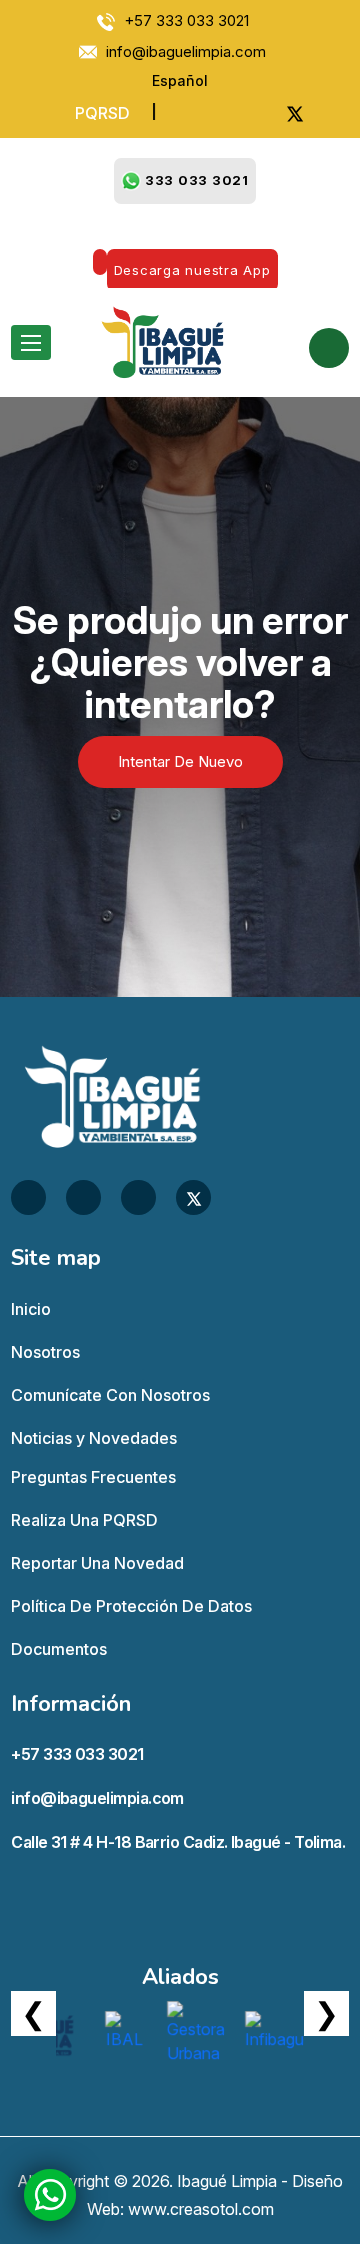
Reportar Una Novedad (97, 1563)
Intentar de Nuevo (180, 761)
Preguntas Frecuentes (93, 1477)
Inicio (31, 1309)
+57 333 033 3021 (77, 1754)
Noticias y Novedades (94, 1438)
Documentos (59, 1649)
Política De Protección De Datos (131, 1606)
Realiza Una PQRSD (84, 1520)
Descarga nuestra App (192, 270)
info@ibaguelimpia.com (97, 1798)
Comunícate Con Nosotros (110, 1395)
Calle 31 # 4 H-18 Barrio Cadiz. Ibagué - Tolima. (178, 1842)
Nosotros (45, 1352)
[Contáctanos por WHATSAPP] (50, 2194)
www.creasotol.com (201, 2209)
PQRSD (102, 113)
